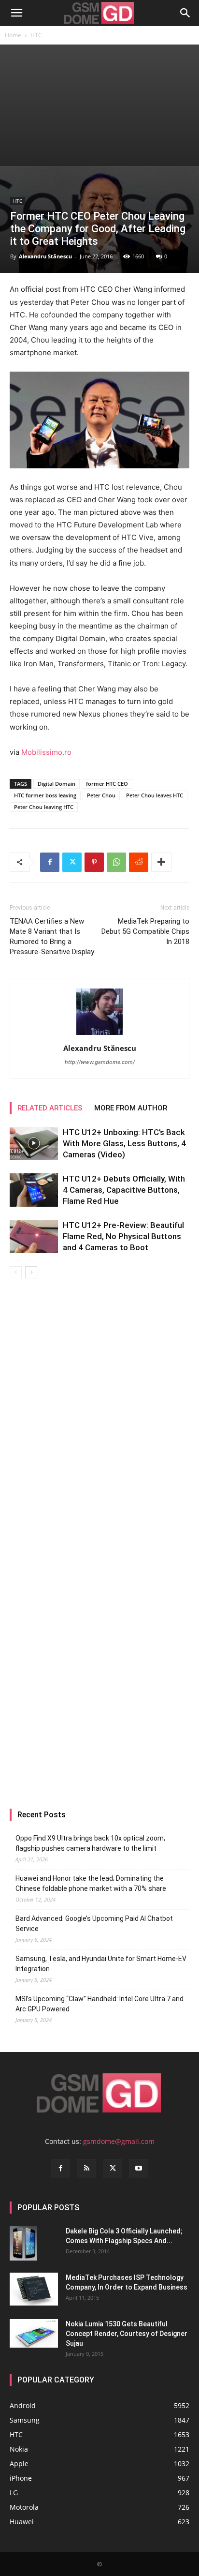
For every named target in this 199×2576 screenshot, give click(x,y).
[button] (16, 13)
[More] (161, 862)
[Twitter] (72, 862)
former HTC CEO (107, 784)
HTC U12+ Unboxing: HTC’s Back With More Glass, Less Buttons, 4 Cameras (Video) (124, 1143)
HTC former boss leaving (45, 795)
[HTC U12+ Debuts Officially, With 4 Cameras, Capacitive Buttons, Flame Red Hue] (34, 1190)
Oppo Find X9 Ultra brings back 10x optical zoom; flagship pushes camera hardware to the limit (90, 1843)
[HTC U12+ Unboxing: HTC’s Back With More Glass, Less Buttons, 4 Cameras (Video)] (34, 1144)
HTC (36, 35)
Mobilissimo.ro (46, 752)
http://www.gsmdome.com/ (100, 1062)
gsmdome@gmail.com (119, 2141)
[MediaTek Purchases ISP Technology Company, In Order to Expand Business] (34, 2289)
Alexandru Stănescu (45, 256)
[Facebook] (50, 862)
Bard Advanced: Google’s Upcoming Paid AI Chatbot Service (94, 1924)
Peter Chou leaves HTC (155, 795)
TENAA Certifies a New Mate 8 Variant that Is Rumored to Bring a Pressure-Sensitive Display (52, 936)
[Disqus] (99, 1415)
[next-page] (31, 1272)
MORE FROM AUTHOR (131, 1108)
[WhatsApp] (116, 862)
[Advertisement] (99, 105)
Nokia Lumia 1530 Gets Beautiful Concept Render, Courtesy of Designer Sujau (127, 2334)
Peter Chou (101, 795)
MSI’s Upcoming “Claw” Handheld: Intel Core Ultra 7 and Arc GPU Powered (99, 2004)
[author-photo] (99, 1035)
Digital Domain (57, 784)
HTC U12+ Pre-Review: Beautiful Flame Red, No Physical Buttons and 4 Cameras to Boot (123, 1236)
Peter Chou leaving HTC (44, 807)
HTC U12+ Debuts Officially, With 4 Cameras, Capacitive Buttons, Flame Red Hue (124, 1190)
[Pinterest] (94, 862)
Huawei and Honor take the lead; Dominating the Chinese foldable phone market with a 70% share (91, 1883)
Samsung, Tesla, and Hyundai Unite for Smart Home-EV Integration (101, 1964)
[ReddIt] (139, 862)
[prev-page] (16, 1272)
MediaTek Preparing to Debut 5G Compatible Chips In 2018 (145, 931)
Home (13, 35)
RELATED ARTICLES (50, 1108)
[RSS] (86, 2169)
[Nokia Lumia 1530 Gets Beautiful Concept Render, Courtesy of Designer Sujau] (34, 2334)
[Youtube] (139, 2169)
